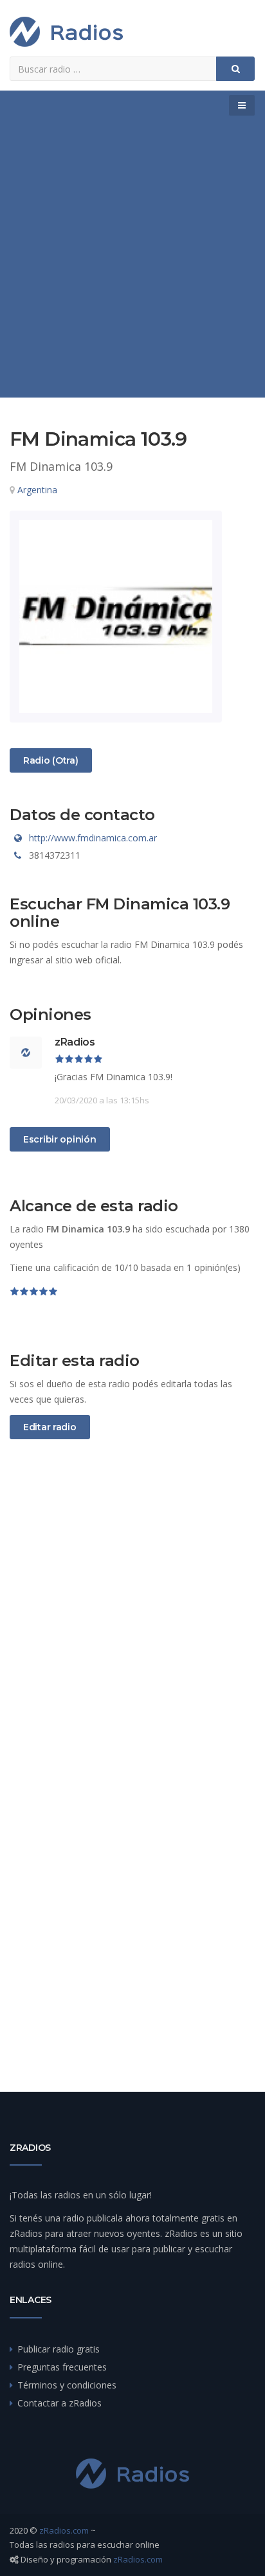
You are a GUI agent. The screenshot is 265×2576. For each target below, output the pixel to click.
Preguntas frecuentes (62, 2367)
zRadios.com (64, 2530)
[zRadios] (66, 32)
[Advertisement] (132, 259)
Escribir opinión (60, 1139)
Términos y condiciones (67, 2385)
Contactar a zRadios (59, 2403)
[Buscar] (235, 69)
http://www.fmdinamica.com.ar (93, 838)
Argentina (37, 490)
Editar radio (50, 1427)
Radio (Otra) (50, 760)
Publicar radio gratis (59, 2349)
